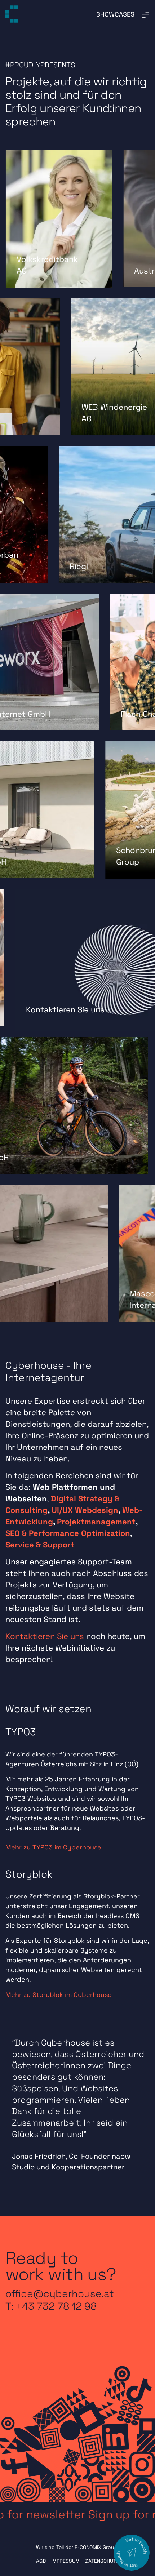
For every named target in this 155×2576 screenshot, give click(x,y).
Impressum (65, 2561)
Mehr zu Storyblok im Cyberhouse (59, 1995)
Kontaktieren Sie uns (45, 1636)
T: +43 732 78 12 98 (51, 2306)
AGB (41, 2561)
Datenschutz (102, 2561)
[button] (77, 2515)
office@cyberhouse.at (60, 2294)
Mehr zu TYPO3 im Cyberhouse (53, 1847)
